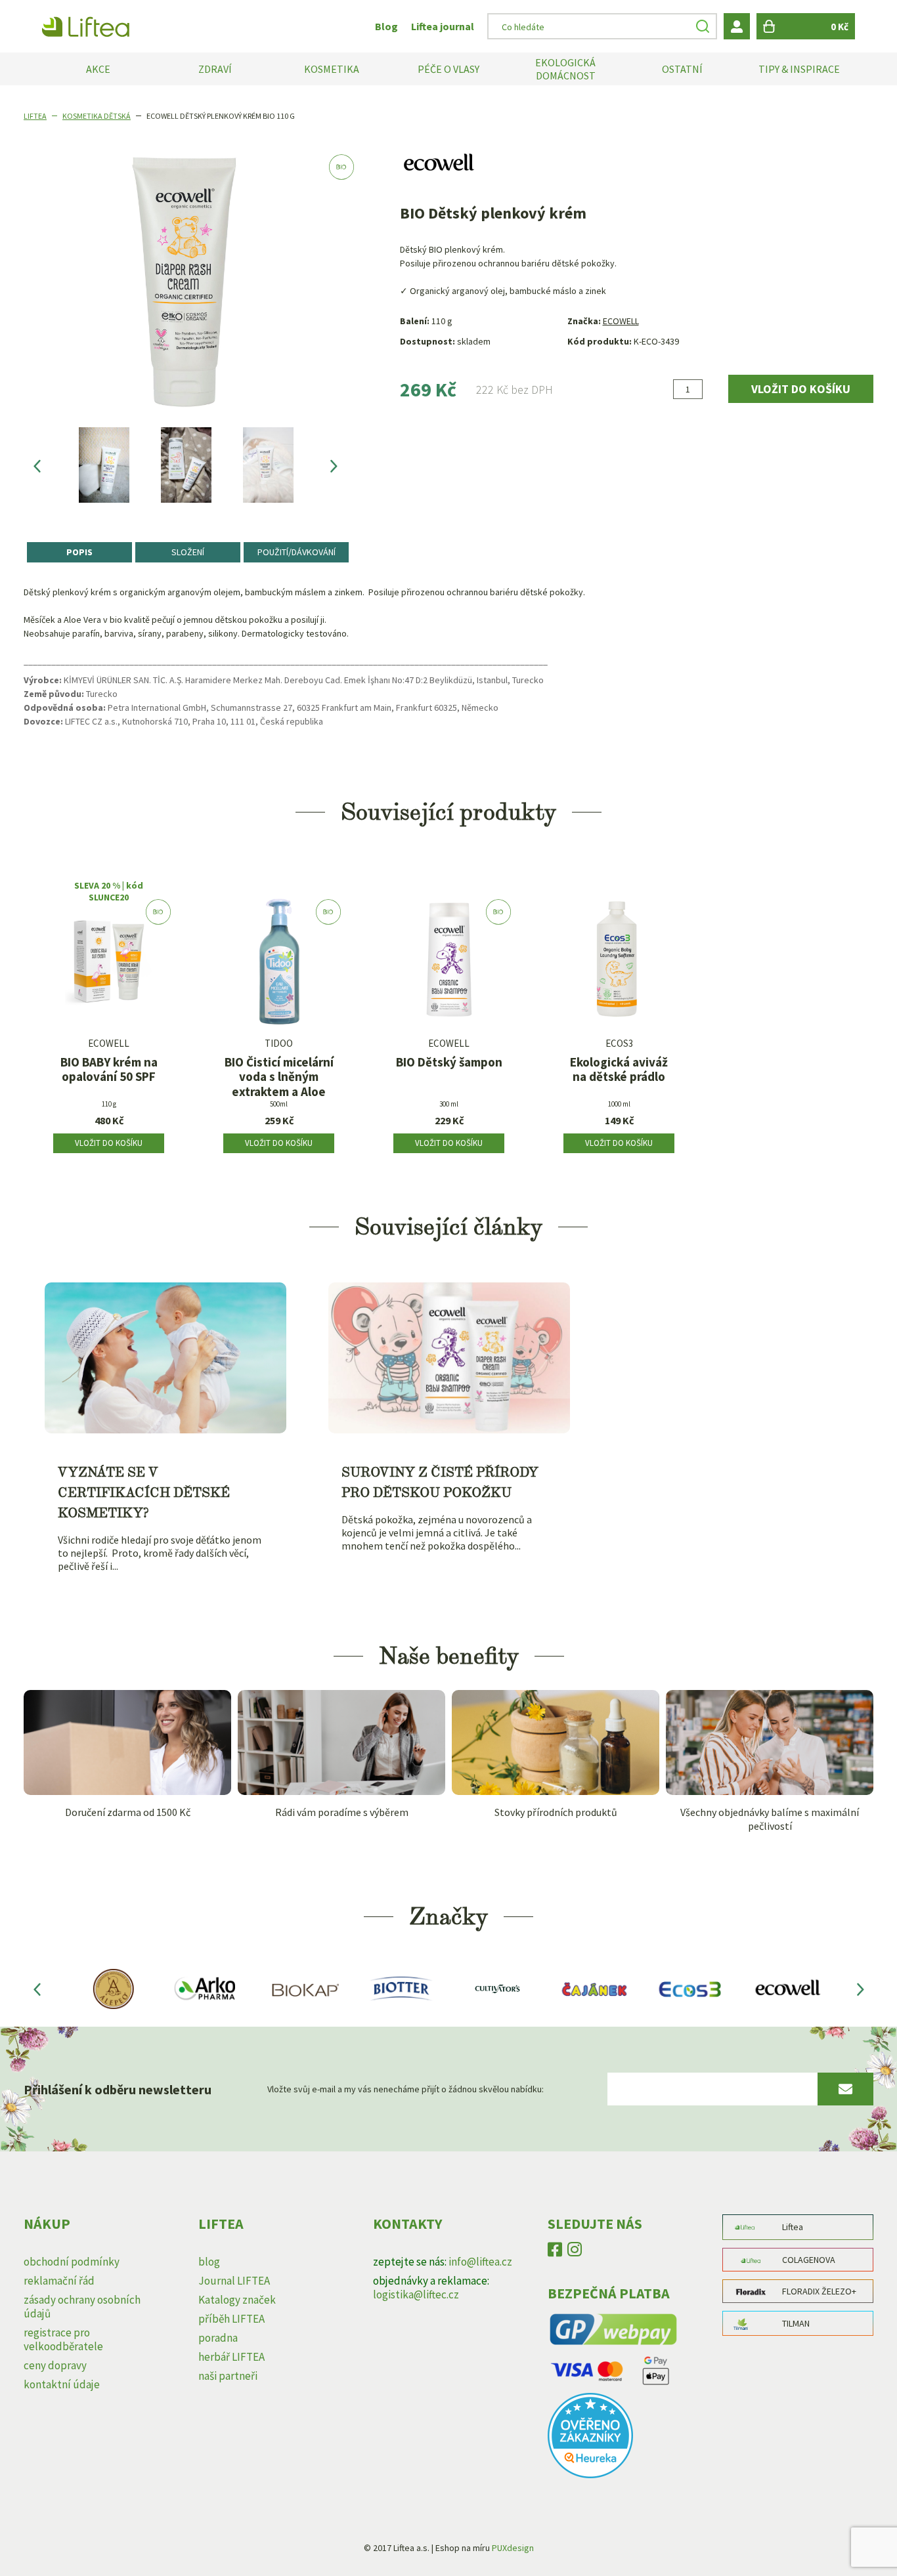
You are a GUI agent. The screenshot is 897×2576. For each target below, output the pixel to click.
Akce (98, 69)
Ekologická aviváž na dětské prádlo (619, 1070)
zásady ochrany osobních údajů (82, 2307)
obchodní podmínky (72, 2262)
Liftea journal (443, 26)
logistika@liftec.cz (416, 2294)
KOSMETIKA (332, 69)
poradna (218, 2338)
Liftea (35, 116)
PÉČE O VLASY (448, 69)
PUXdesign (513, 2548)
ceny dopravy (55, 2365)
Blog (386, 26)
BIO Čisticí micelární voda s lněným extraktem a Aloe (279, 1077)
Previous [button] (37, 465)
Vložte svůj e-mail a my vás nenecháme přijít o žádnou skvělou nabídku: (405, 2089)
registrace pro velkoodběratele (63, 2339)
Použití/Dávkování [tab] (296, 552)
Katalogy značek (237, 2300)
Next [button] (334, 465)
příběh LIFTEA (231, 2319)
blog (209, 2262)
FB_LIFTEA (555, 2252)
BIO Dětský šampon (449, 1062)
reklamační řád (59, 2281)
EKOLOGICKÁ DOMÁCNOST (565, 69)
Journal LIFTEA (234, 2281)
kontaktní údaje (62, 2384)
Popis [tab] (79, 552)
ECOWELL (621, 321)
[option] (104, 465)
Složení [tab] (188, 552)
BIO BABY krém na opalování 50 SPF (109, 1070)
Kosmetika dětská (97, 116)
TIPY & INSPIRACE (799, 69)
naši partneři (228, 2376)
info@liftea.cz (480, 2262)
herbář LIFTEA (231, 2357)
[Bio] (109, 966)
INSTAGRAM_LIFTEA (575, 2252)
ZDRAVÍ (215, 69)
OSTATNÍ (682, 69)
